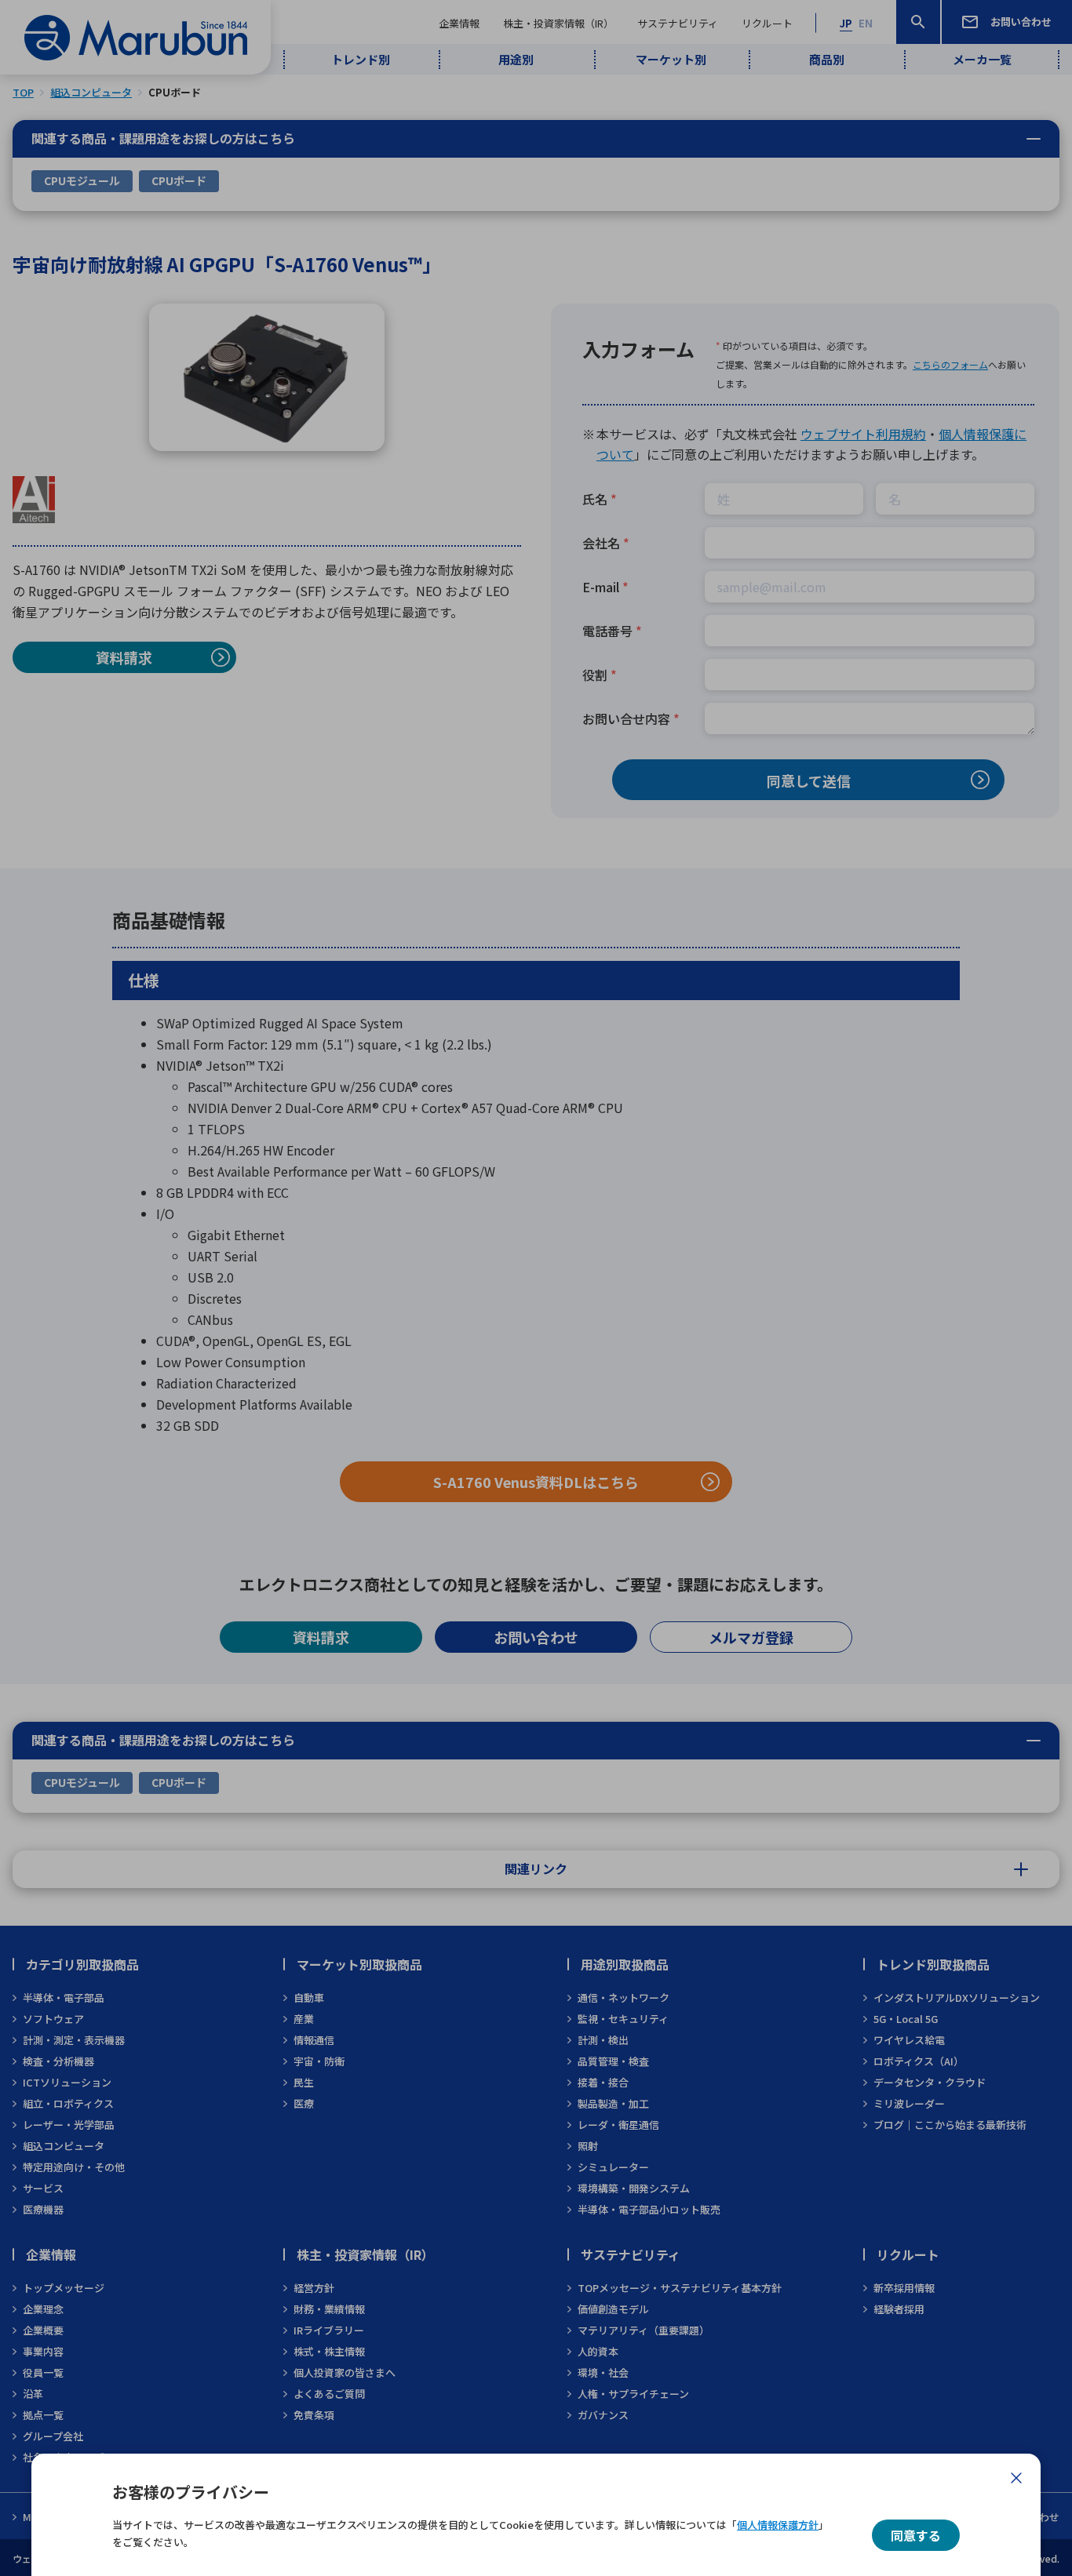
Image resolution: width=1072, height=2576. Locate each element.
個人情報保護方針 (778, 2525)
